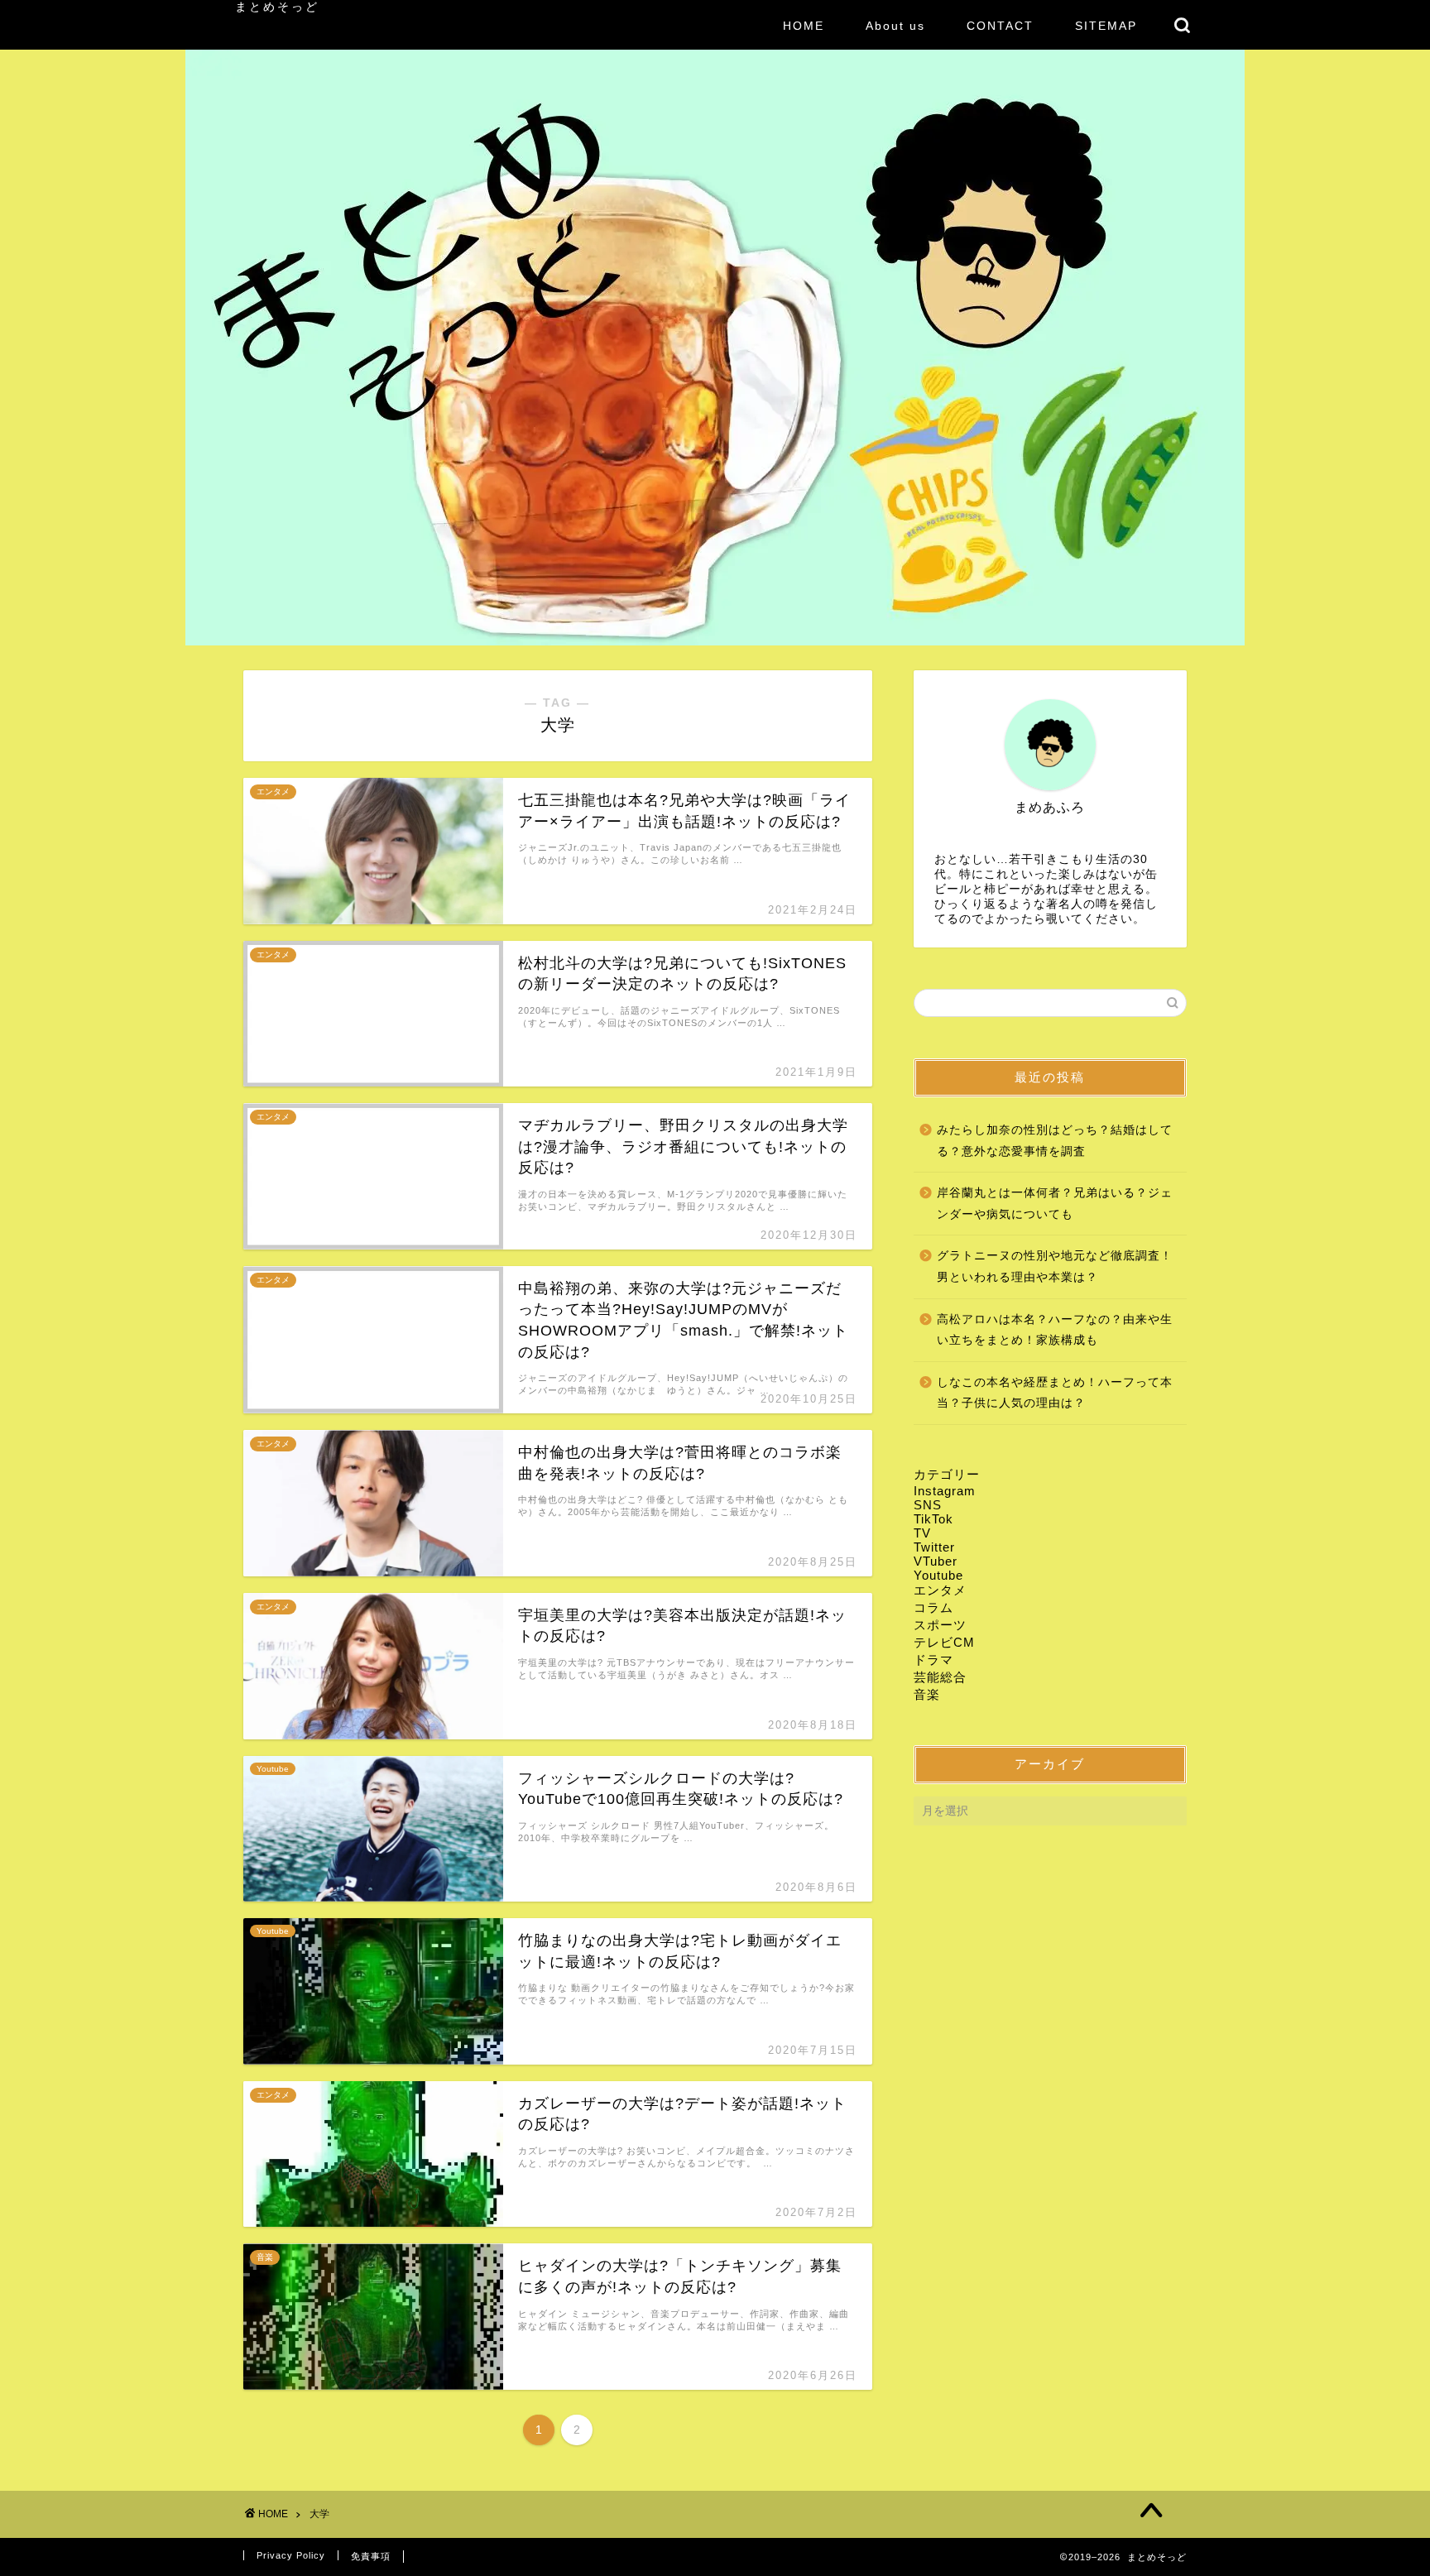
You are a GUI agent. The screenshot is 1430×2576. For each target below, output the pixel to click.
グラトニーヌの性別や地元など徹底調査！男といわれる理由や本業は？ (1055, 1266)
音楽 (927, 1694)
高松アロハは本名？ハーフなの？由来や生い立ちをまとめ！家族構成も (1055, 1330)
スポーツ (940, 1625)
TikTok (933, 1519)
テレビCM (944, 1642)
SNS (928, 1505)
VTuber (936, 1561)
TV (922, 1533)
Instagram (945, 1491)
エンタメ (940, 1590)
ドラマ (933, 1660)
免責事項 (371, 2556)
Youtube (938, 1575)
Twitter (934, 1547)
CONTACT (1000, 26)
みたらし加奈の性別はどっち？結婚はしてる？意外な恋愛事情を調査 (1055, 1141)
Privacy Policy (291, 2555)
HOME (804, 26)
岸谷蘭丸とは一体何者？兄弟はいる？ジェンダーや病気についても (1055, 1204)
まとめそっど (277, 7)
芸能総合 (940, 1677)
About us (895, 26)
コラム (933, 1607)
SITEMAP (1106, 26)
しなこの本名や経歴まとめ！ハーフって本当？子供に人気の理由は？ (1055, 1393)
